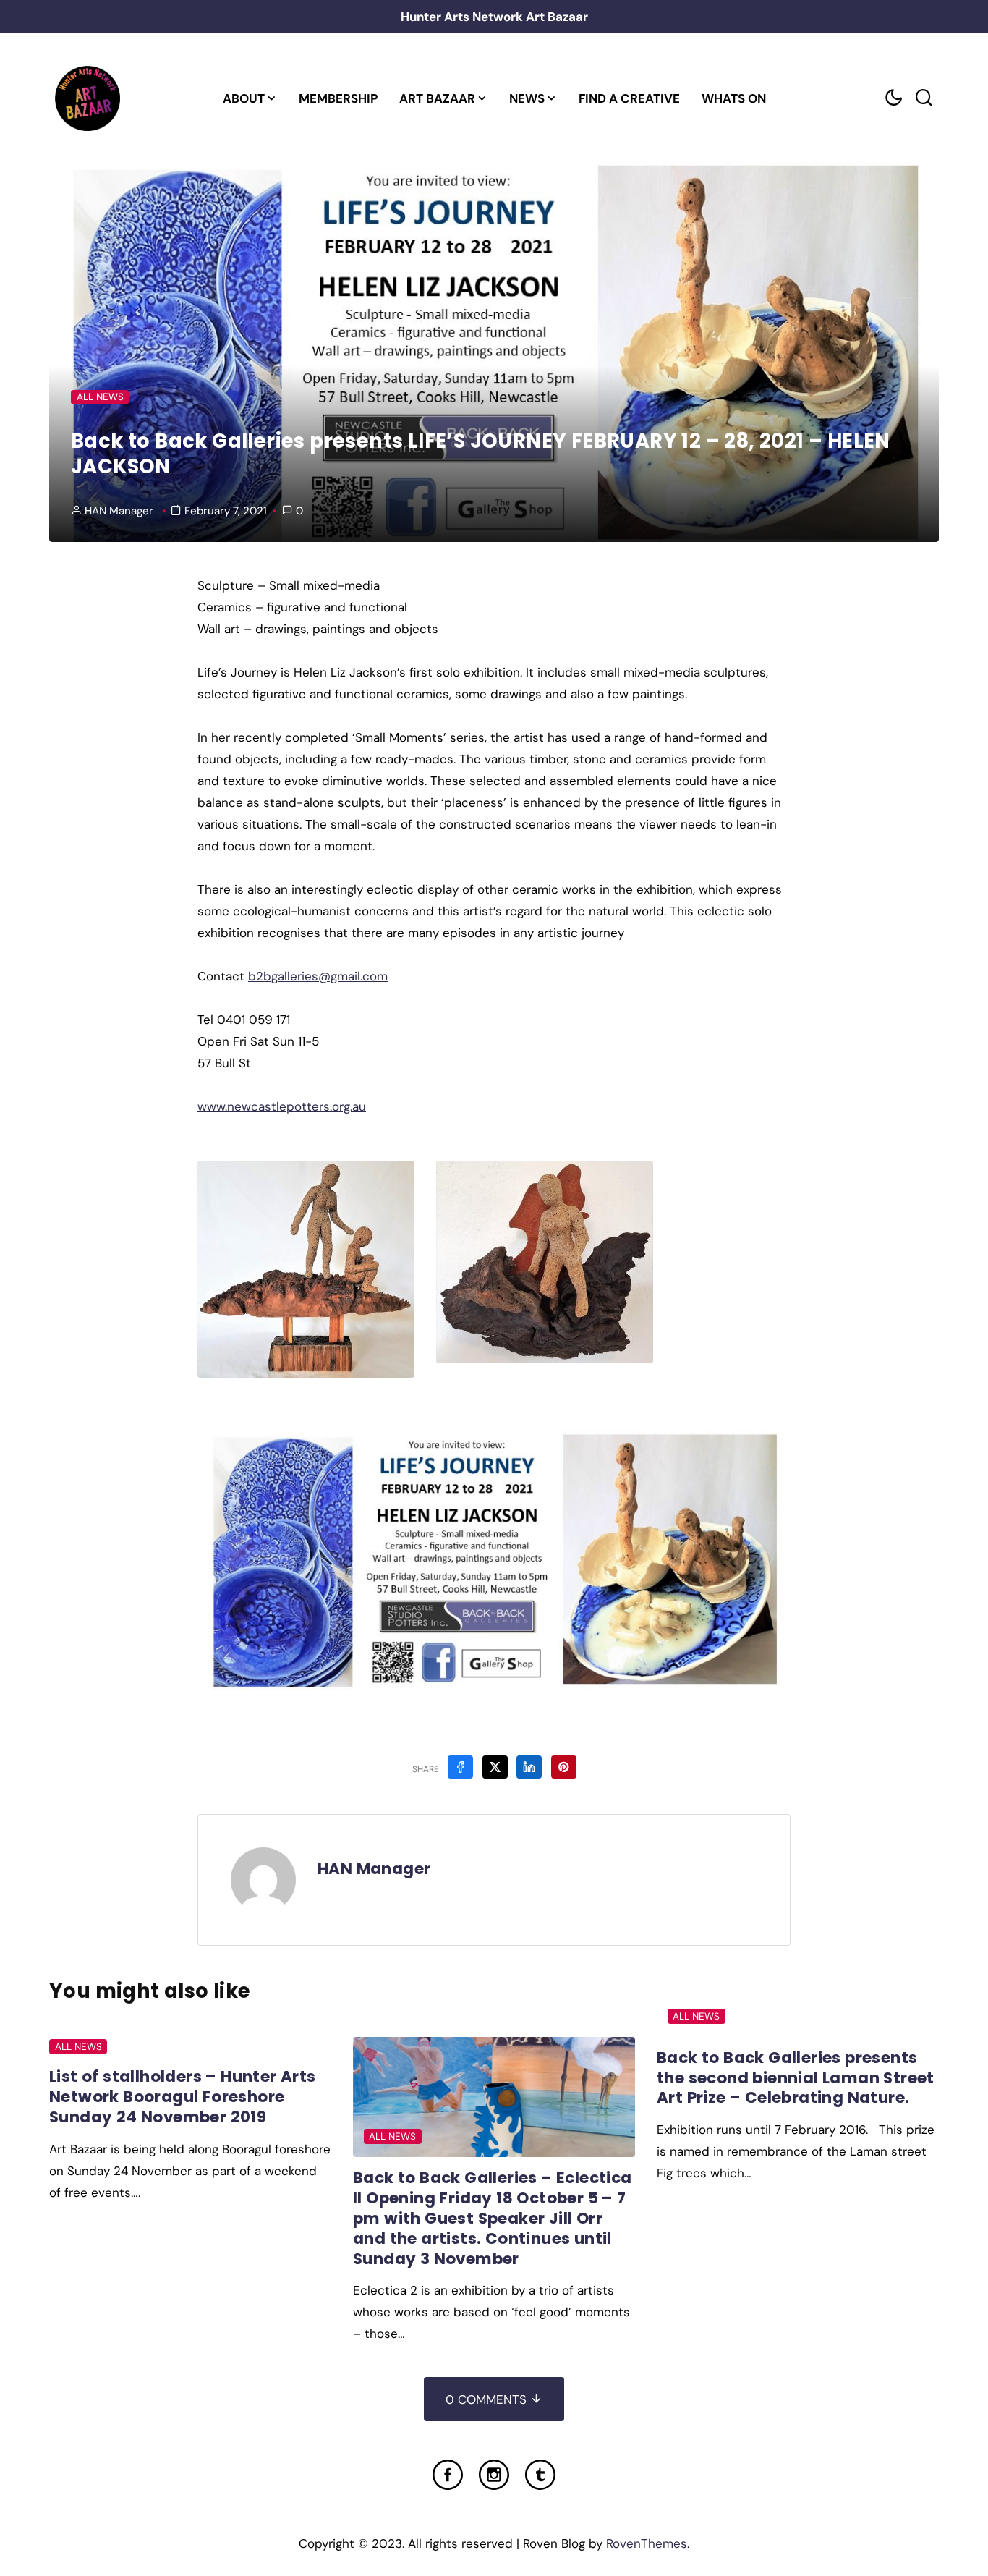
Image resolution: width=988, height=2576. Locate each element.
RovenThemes (647, 2543)
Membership (338, 98)
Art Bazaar (437, 98)
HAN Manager (119, 511)
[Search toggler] (924, 98)
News (527, 98)
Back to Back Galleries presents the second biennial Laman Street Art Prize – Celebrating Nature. (796, 2078)
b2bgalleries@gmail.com (318, 976)
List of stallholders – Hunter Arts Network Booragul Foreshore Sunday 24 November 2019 (183, 2097)
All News (100, 397)
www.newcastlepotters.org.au (282, 1106)
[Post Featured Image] (494, 2097)
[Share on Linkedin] (529, 1767)
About (244, 98)
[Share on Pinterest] (564, 1767)
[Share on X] (495, 1767)
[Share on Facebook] (460, 1767)
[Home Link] (87, 98)
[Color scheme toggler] (893, 98)
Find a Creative (629, 98)
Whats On (734, 98)
